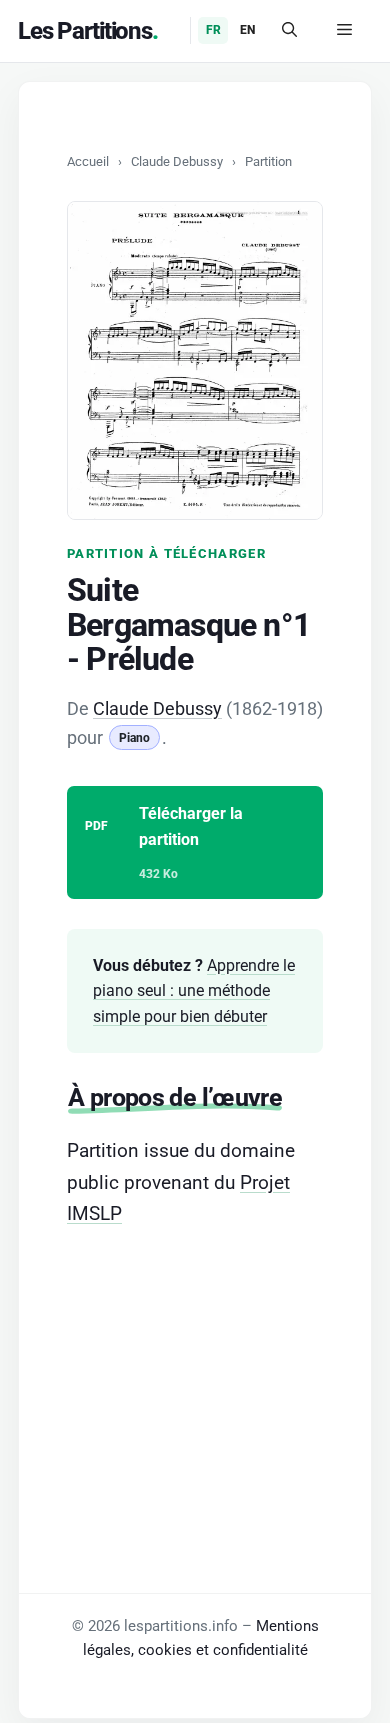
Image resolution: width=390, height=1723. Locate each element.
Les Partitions (85, 31)
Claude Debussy (177, 161)
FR (213, 30)
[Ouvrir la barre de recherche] (289, 31)
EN (247, 30)
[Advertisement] (195, 1373)
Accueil (88, 161)
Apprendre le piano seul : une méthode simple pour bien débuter (194, 991)
